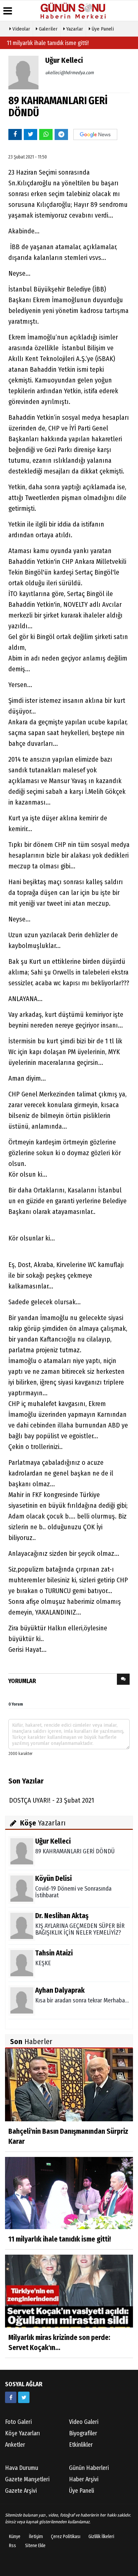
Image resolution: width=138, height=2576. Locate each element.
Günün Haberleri (89, 2468)
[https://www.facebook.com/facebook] (11, 2397)
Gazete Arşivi (21, 2491)
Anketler (15, 2445)
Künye (15, 2537)
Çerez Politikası (66, 2537)
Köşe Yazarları (22, 2433)
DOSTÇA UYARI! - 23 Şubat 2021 (52, 1800)
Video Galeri (84, 2422)
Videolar (21, 29)
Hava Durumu (22, 2468)
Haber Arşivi (84, 2479)
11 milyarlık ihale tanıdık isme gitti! (48, 43)
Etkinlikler (81, 2445)
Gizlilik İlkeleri (101, 2537)
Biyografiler (83, 2433)
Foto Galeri (18, 2422)
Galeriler (48, 29)
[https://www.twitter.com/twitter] (24, 2397)
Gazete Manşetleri (27, 2479)
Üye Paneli (102, 29)
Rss (13, 2546)
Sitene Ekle (35, 2546)
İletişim (36, 2537)
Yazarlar (74, 29)
